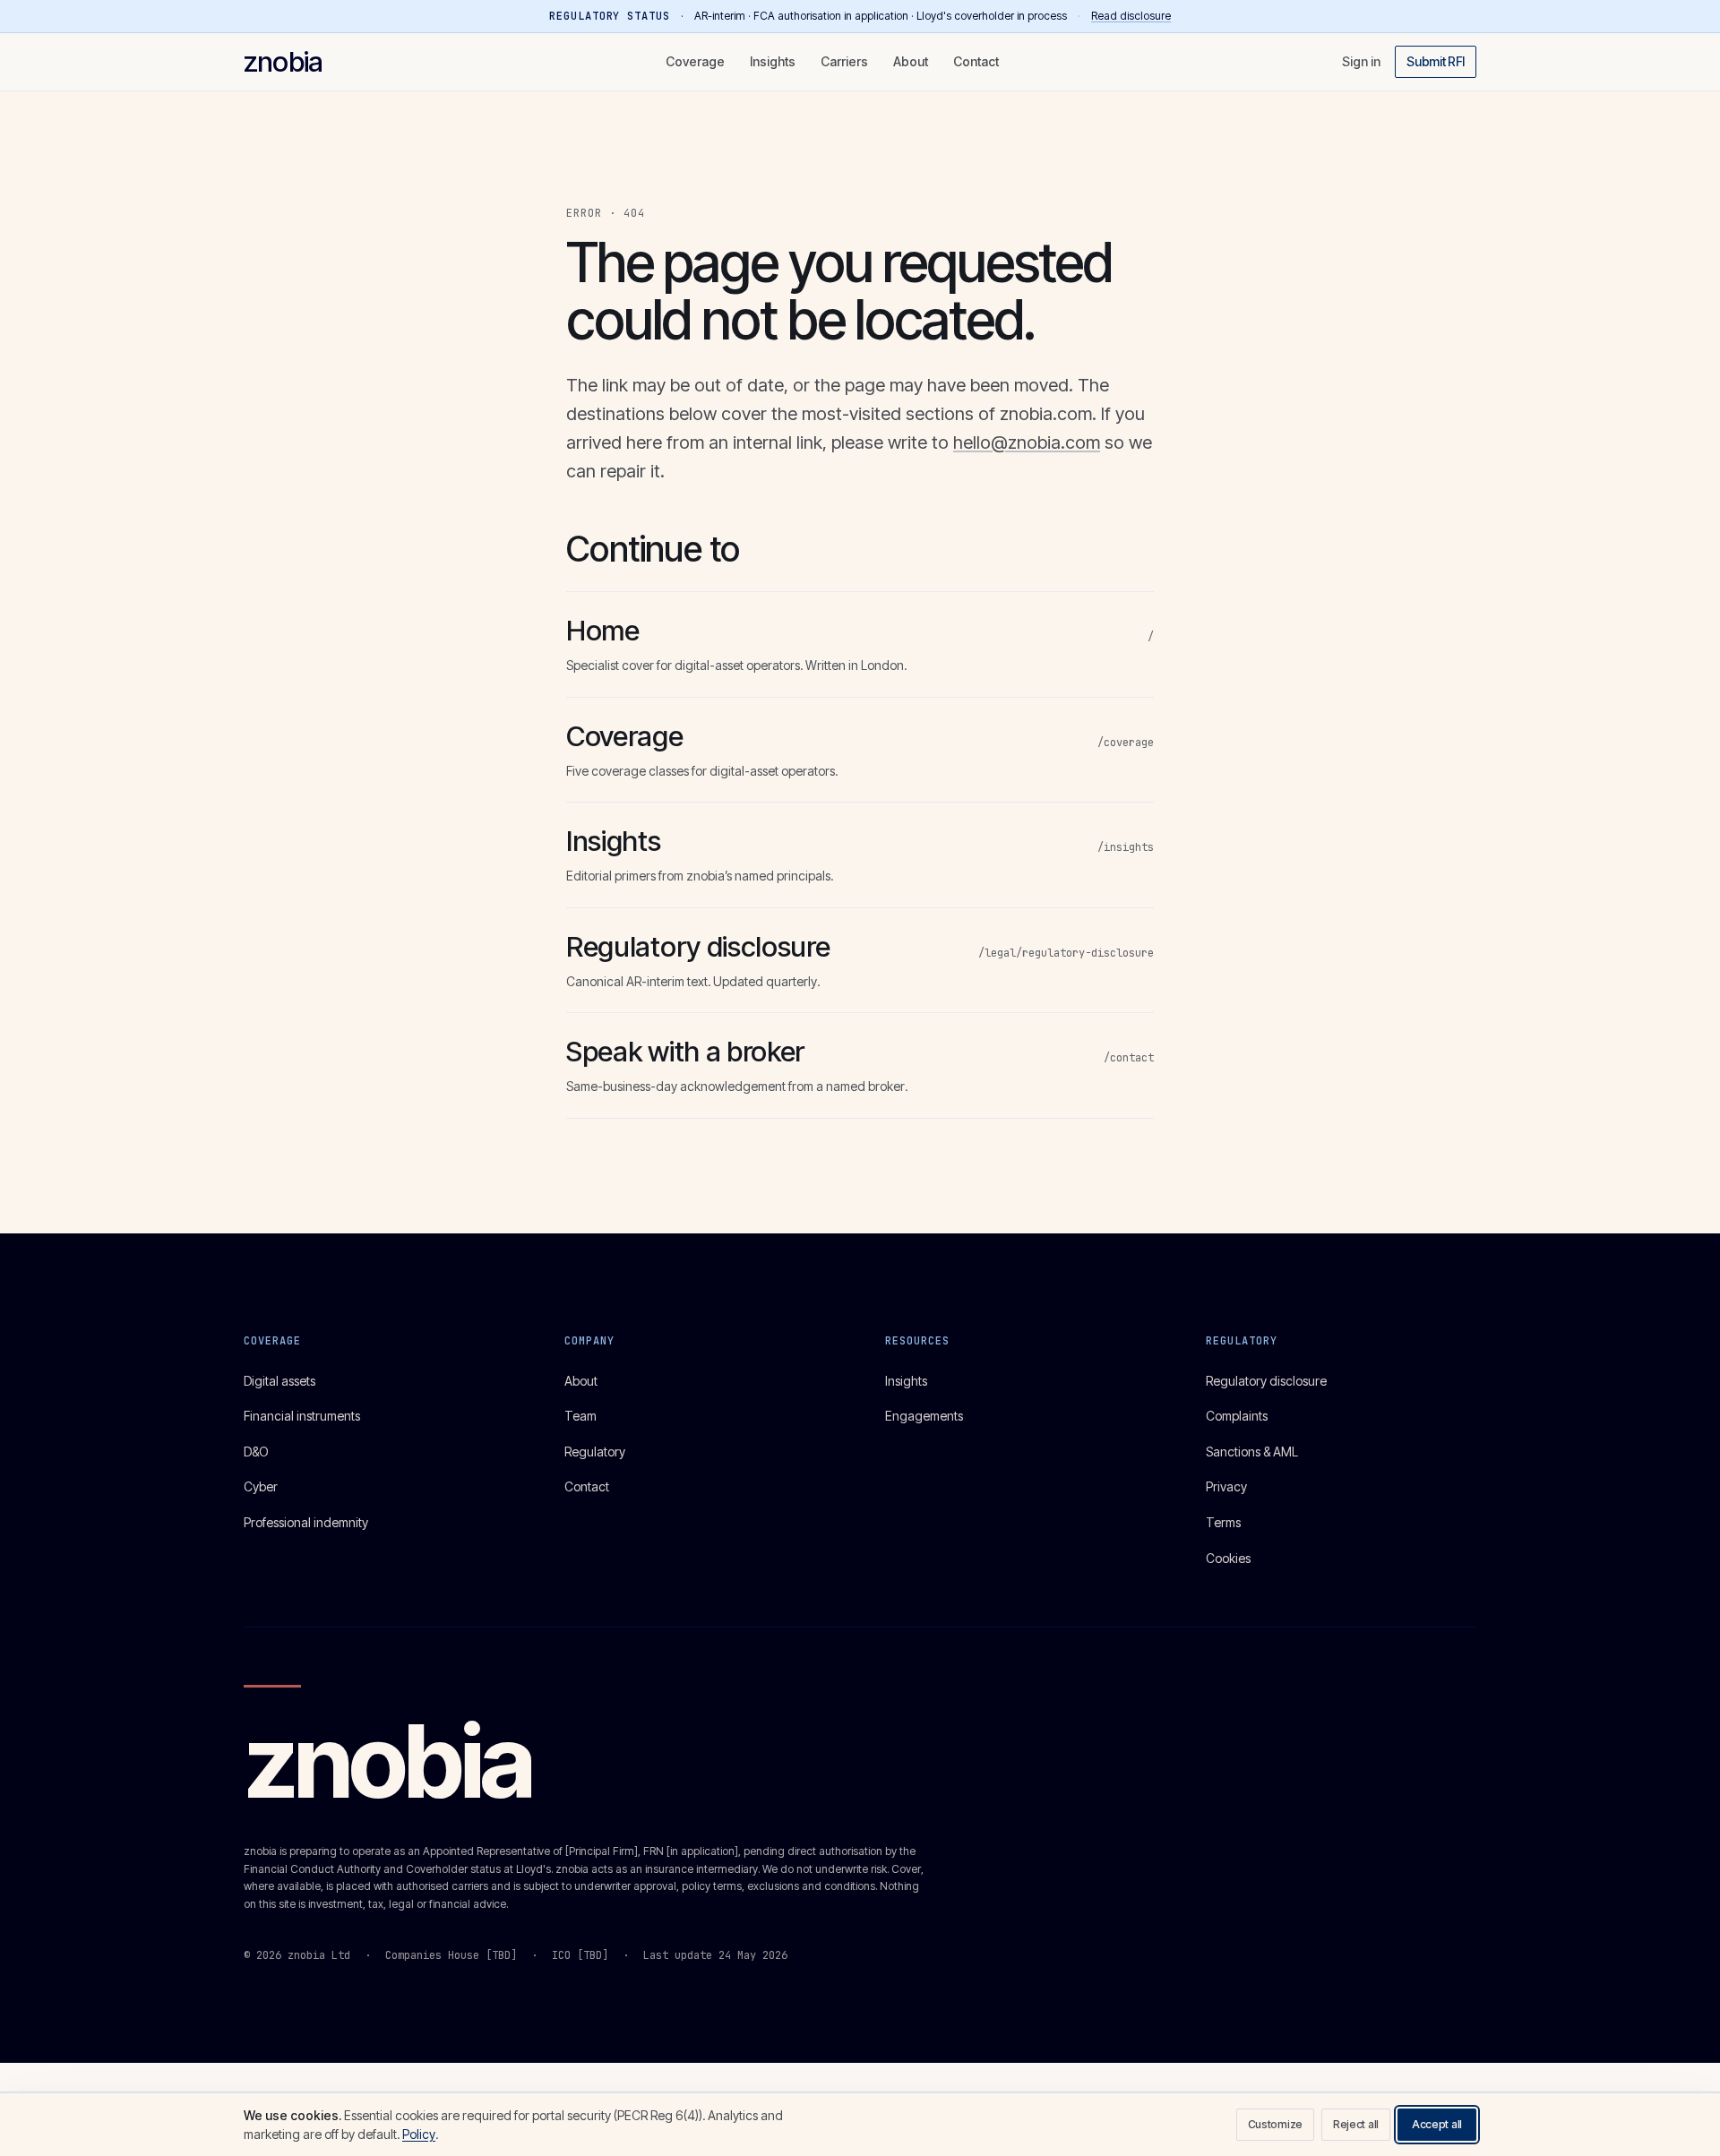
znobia (283, 61)
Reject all (1356, 2124)
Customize (1275, 2124)
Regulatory (595, 1452)
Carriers (844, 61)
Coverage (695, 61)
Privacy (1226, 1486)
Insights (773, 61)
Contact (976, 61)
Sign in (1361, 61)
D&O (256, 1452)
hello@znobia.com (1027, 442)
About (911, 61)
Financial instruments (302, 1416)
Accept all (1437, 2124)
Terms (1223, 1522)
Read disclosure (1131, 16)
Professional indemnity (306, 1522)
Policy (419, 2134)
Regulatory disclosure (1266, 1381)
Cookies (1228, 1558)
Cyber (261, 1486)
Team (580, 1416)
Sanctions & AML (1252, 1452)
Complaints (1237, 1416)
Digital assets (279, 1381)
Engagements (924, 1416)
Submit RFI (1436, 61)
